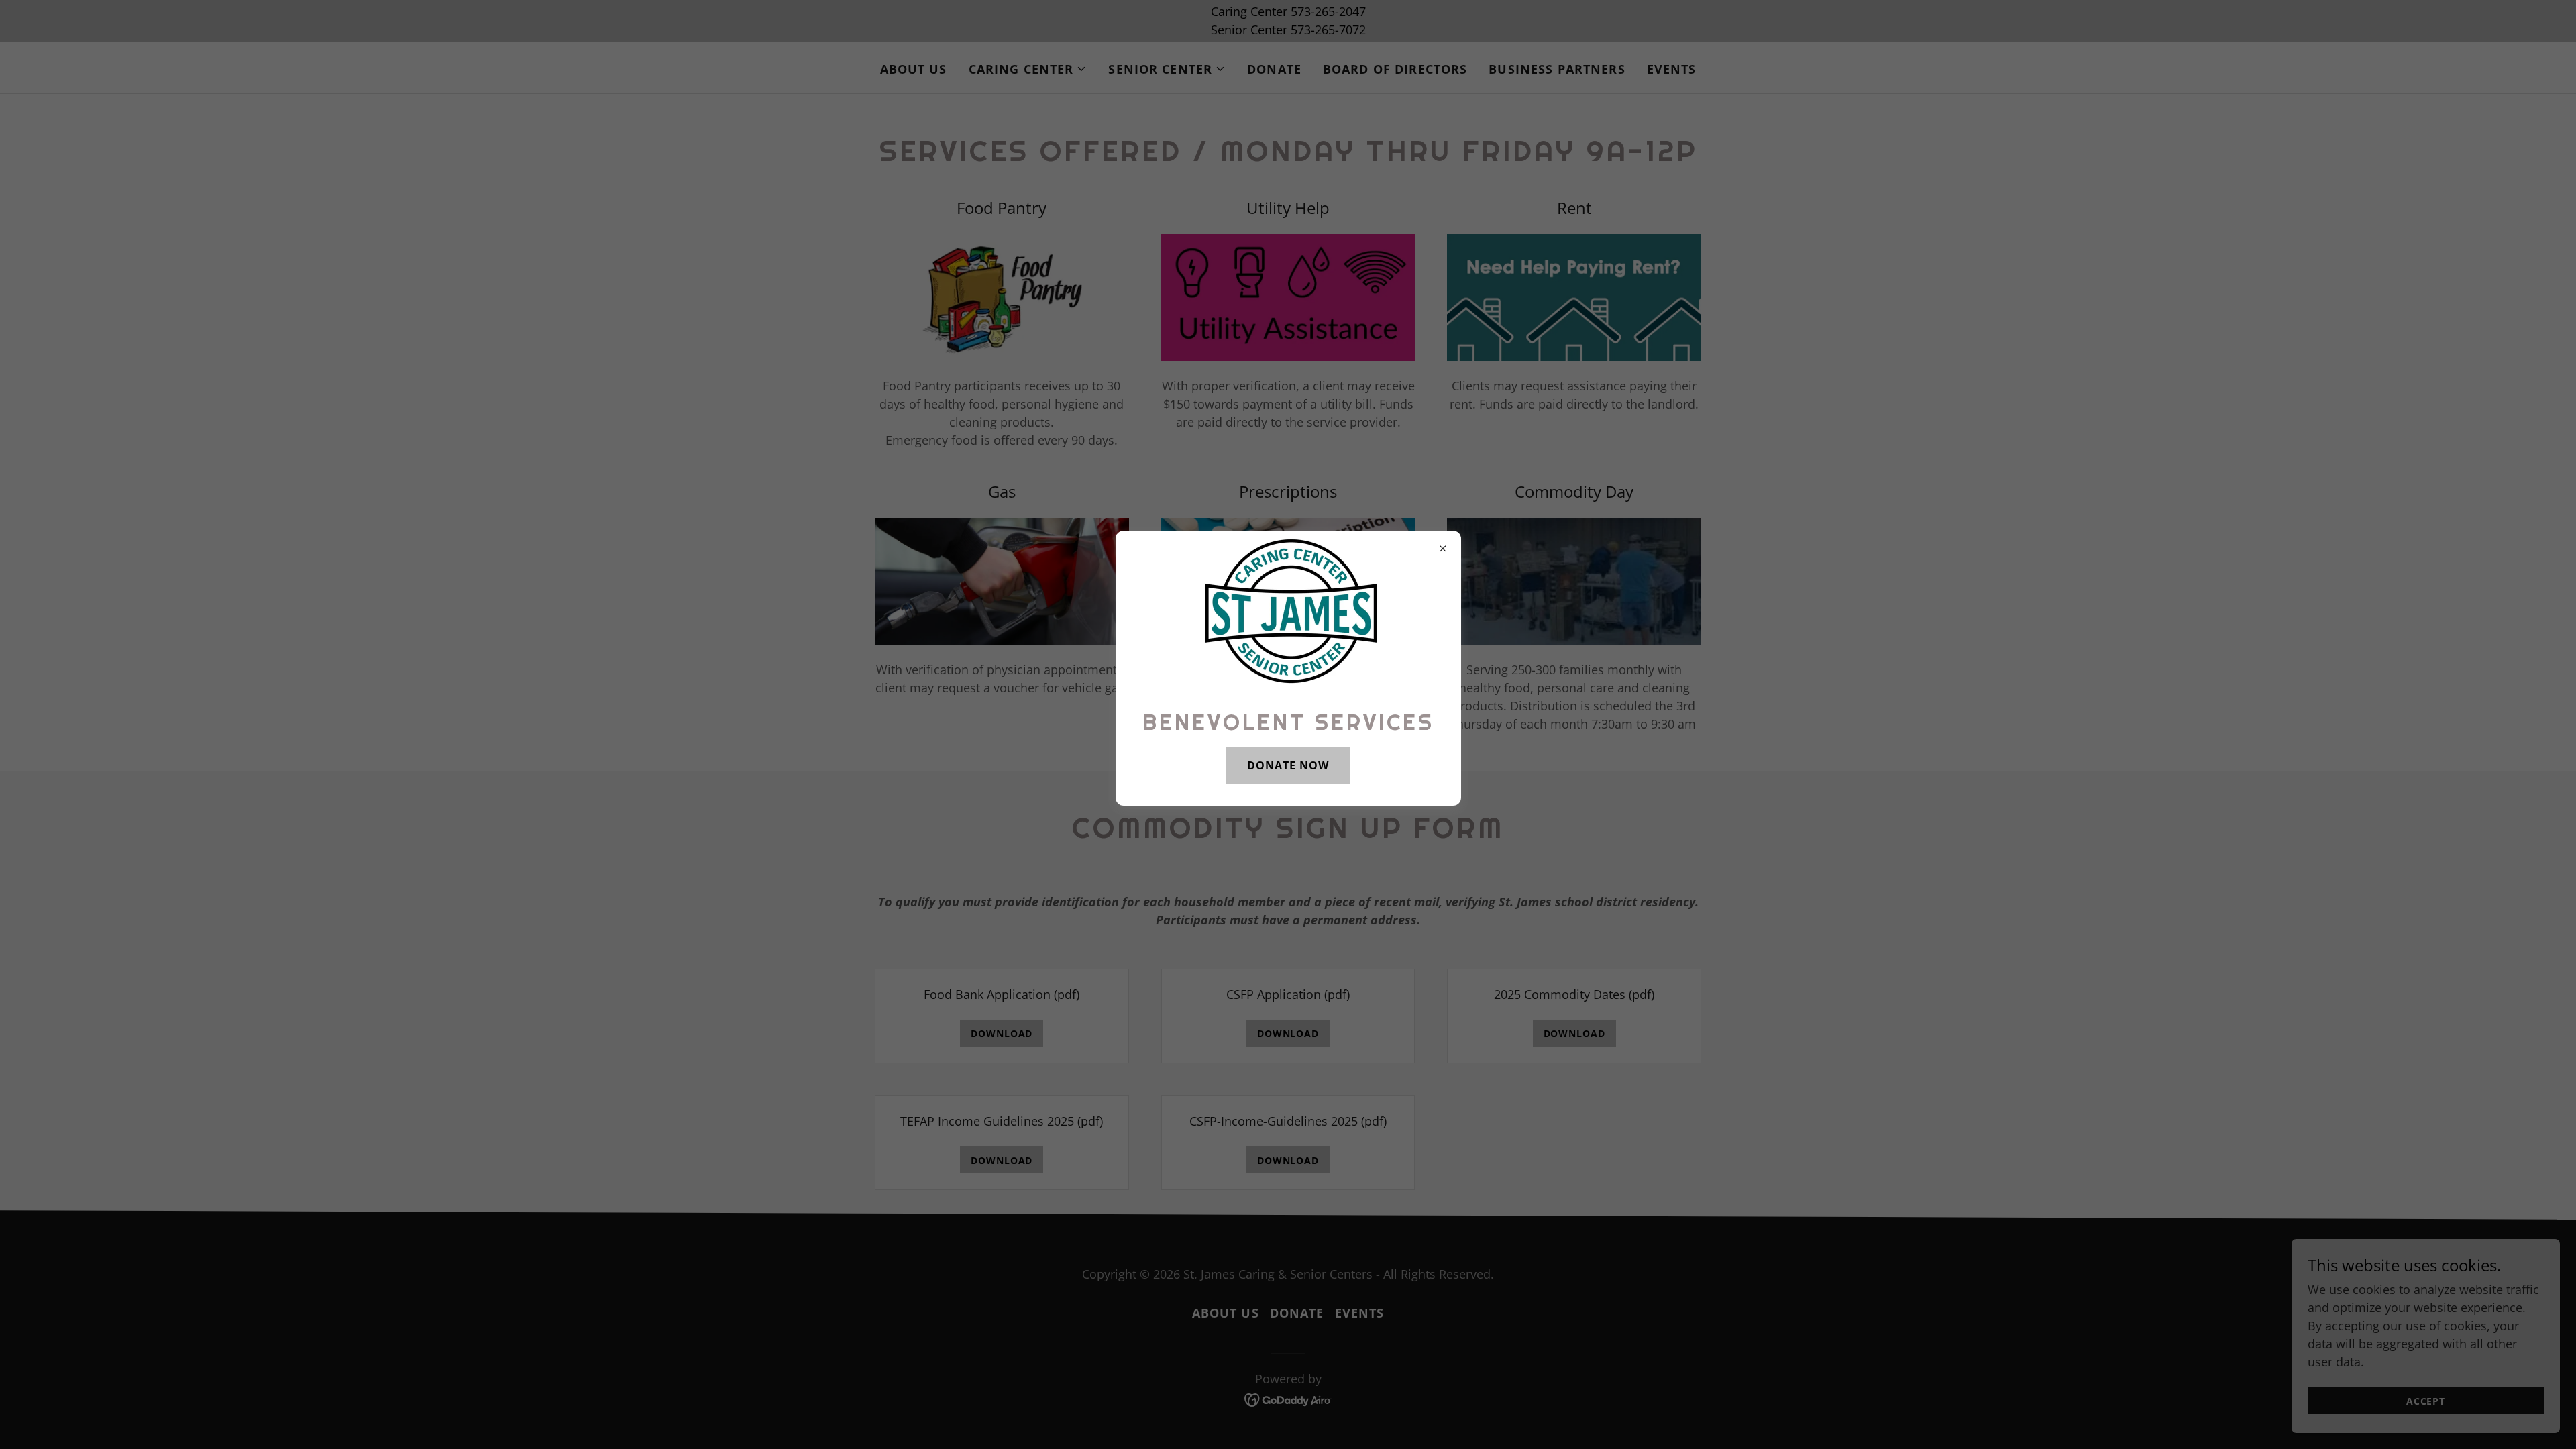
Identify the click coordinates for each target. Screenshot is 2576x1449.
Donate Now (1288, 765)
